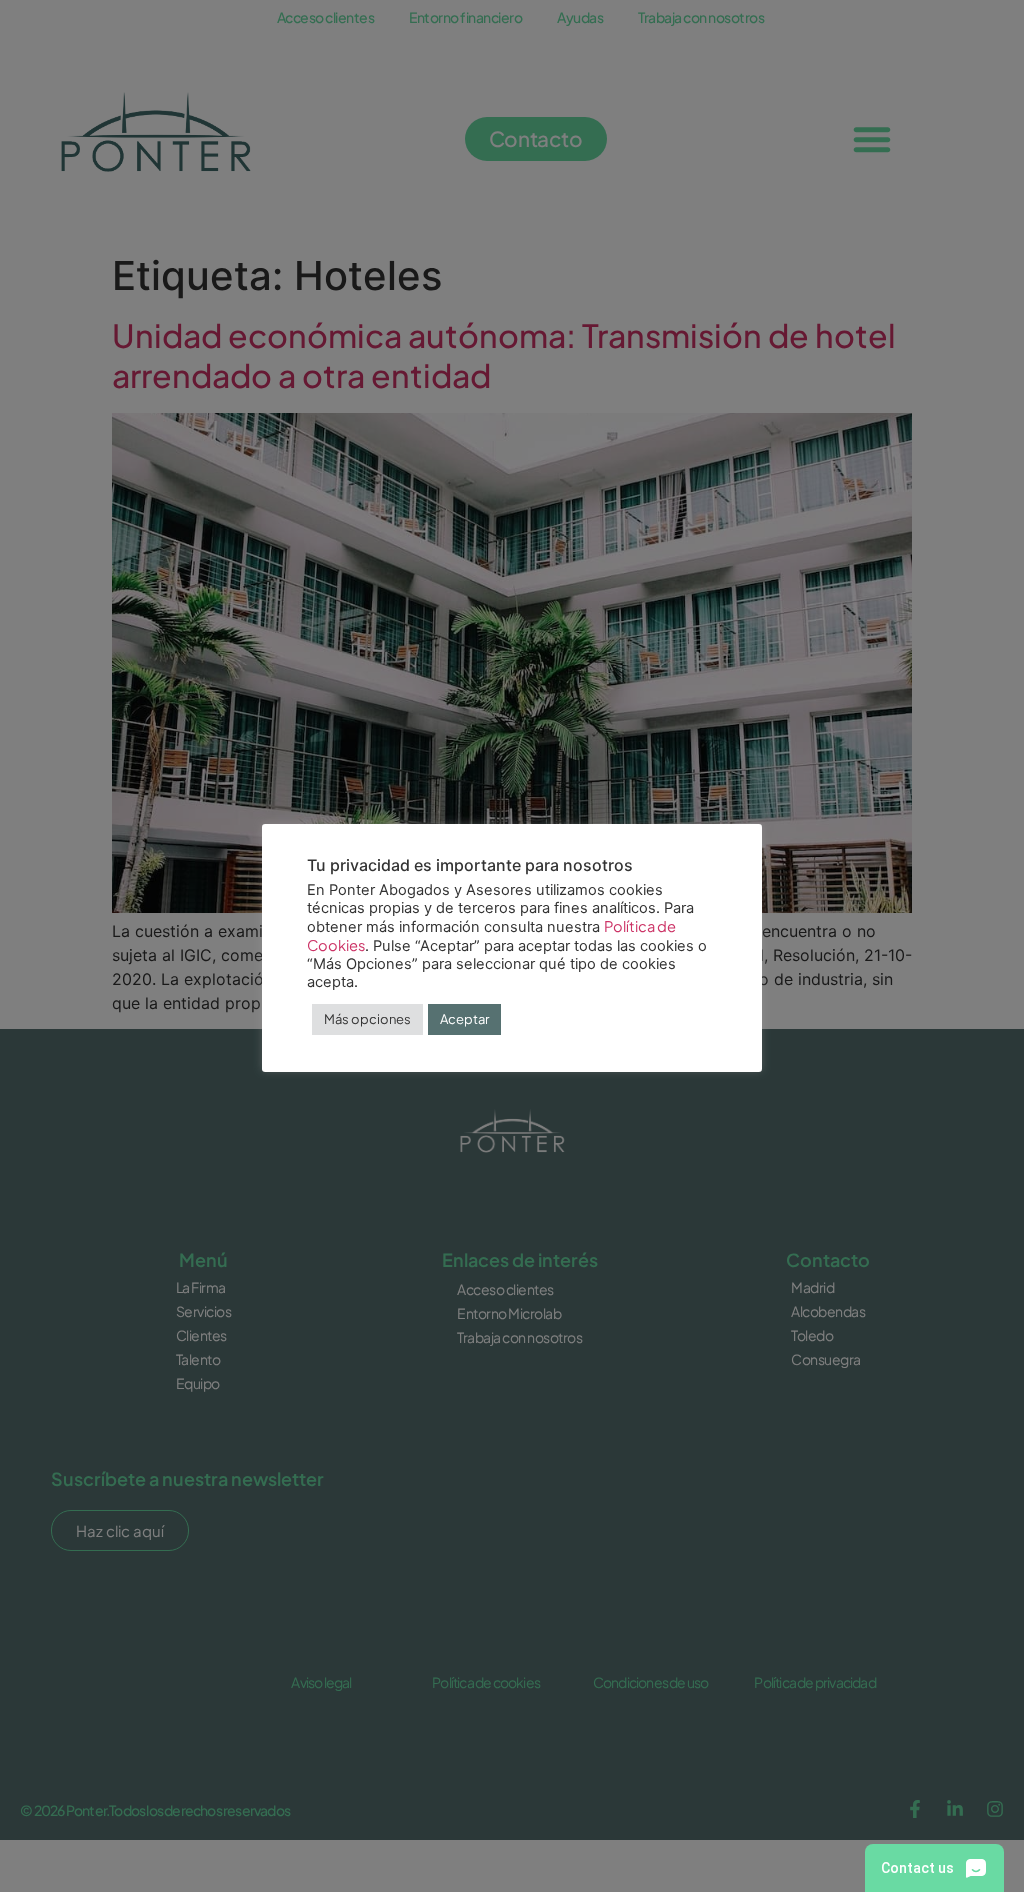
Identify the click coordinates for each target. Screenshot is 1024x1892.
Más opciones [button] (367, 1019)
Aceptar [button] (464, 1019)
